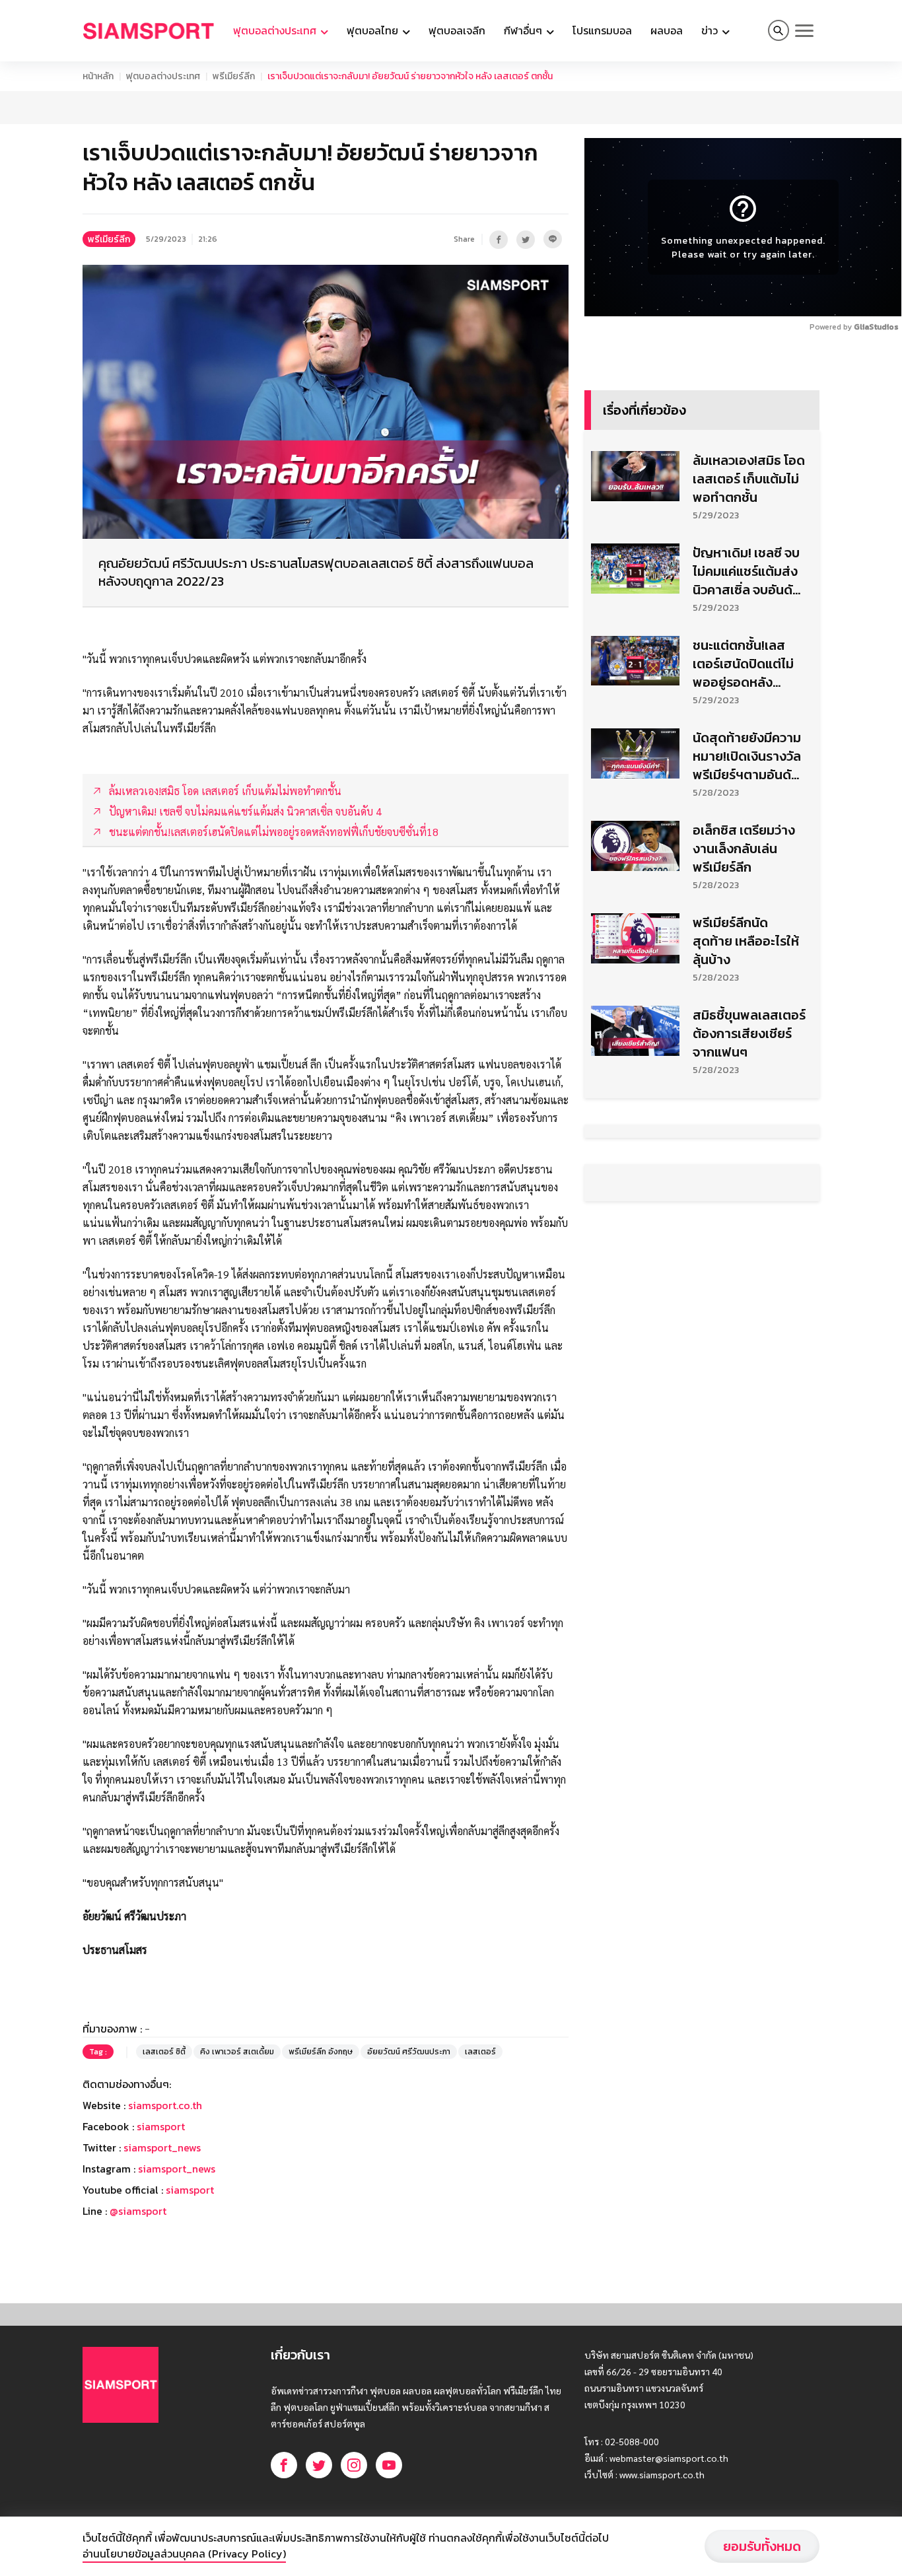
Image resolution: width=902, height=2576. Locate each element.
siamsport (161, 2126)
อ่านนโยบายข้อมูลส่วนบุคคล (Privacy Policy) (184, 2554)
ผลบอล (667, 30)
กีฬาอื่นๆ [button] (524, 30)
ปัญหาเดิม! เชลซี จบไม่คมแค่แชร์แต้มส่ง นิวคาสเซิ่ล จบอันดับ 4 (746, 571)
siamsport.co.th (165, 2105)
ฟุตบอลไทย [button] (374, 30)
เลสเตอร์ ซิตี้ (164, 2052)
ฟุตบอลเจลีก (457, 30)
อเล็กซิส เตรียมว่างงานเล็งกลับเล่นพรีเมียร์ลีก (744, 849)
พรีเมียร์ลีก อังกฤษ (321, 2052)
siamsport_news (162, 2147)
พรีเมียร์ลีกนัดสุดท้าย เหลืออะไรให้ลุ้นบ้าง (746, 941)
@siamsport (138, 2211)
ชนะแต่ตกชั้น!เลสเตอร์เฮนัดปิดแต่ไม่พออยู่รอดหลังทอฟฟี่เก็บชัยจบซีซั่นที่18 (744, 664)
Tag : (98, 2052)
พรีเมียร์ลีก (234, 76)
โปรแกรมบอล (602, 30)
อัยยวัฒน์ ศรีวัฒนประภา (409, 2052)
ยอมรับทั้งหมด (762, 2546)
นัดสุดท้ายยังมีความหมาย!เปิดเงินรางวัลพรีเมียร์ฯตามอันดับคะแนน (747, 756)
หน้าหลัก (98, 76)
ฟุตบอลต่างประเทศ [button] (276, 30)
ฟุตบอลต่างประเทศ (163, 76)
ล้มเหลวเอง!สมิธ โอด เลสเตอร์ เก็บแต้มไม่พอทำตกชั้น (749, 479)
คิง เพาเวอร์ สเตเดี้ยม (237, 2052)
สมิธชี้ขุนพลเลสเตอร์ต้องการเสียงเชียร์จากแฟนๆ (749, 1033)
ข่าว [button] (711, 30)
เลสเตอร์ (480, 2052)
